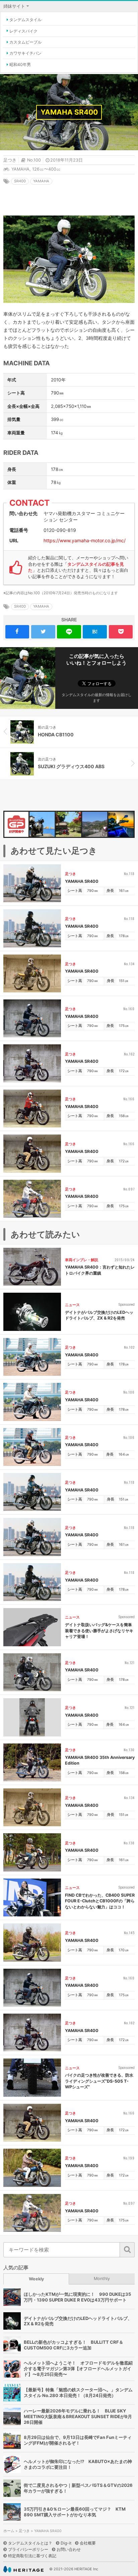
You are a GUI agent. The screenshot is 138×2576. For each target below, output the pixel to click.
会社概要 (88, 2543)
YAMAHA (20, 169)
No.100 (34, 160)
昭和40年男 (20, 65)
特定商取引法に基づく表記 (32, 2556)
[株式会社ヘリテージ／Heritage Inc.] (23, 2569)
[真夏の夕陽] (86, 824)
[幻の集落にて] (60, 824)
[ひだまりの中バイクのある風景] (33, 824)
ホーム (9, 2531)
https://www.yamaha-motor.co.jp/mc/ (85, 540)
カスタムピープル (25, 42)
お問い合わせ (69, 2549)
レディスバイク (23, 31)
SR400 (20, 181)
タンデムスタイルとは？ (30, 2543)
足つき (10, 160)
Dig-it (66, 2543)
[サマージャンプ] (112, 824)
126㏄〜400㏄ (46, 169)
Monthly (102, 2279)
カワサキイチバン (25, 53)
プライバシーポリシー (28, 2549)
